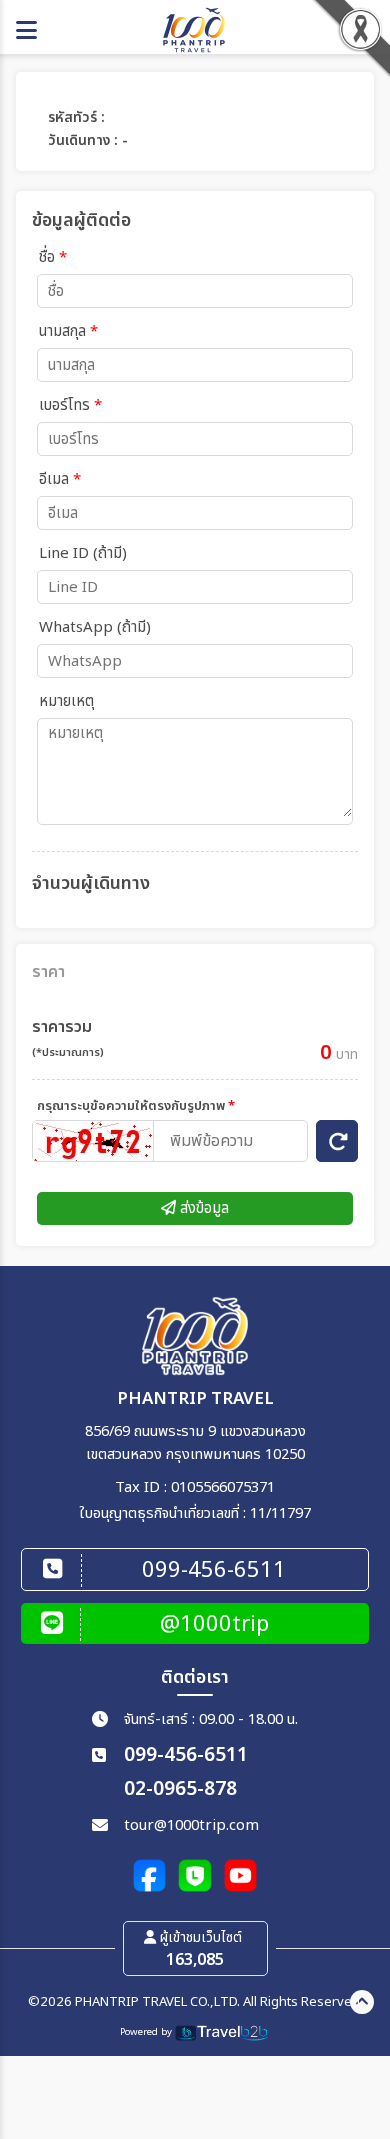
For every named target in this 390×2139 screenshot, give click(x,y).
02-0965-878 (180, 1789)
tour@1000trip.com (191, 1825)
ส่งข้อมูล (202, 1208)
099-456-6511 (186, 1755)
